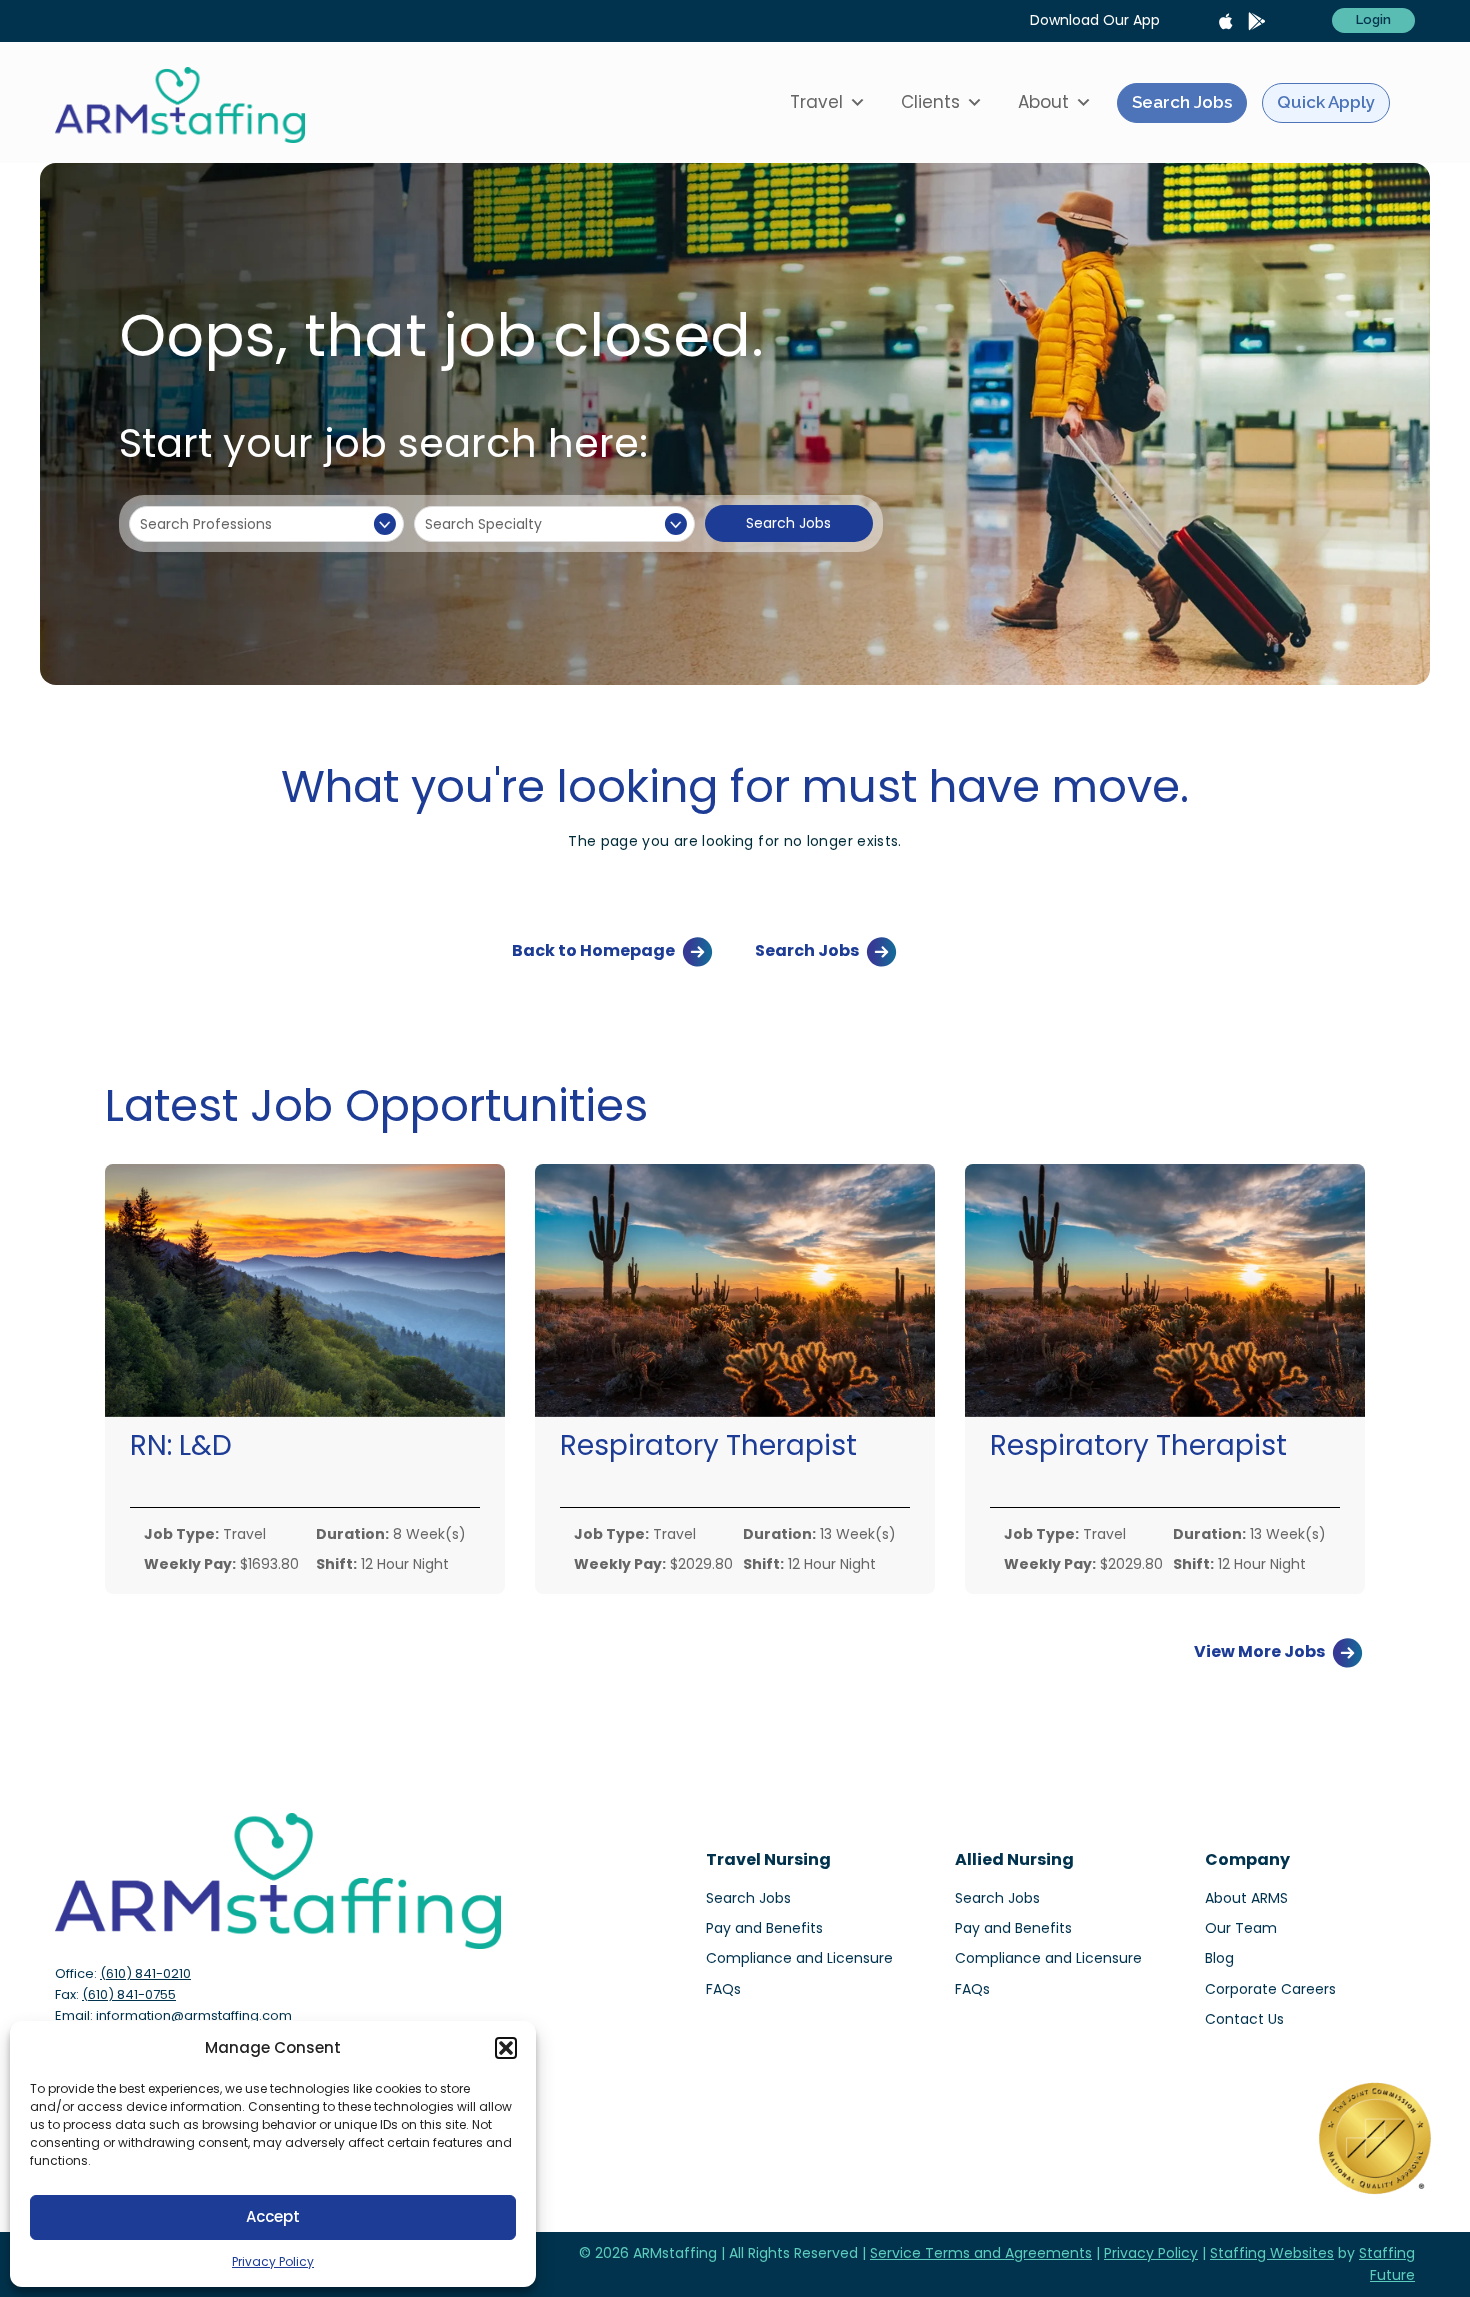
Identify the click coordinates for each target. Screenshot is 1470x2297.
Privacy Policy (273, 2261)
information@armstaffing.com (194, 2015)
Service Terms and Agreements (981, 2253)
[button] (506, 2048)
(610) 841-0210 (145, 1973)
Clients (930, 102)
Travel (816, 102)
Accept (273, 2216)
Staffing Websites (1272, 2253)
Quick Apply (1326, 102)
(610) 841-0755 (129, 1994)
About (1043, 102)
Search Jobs (1182, 102)
